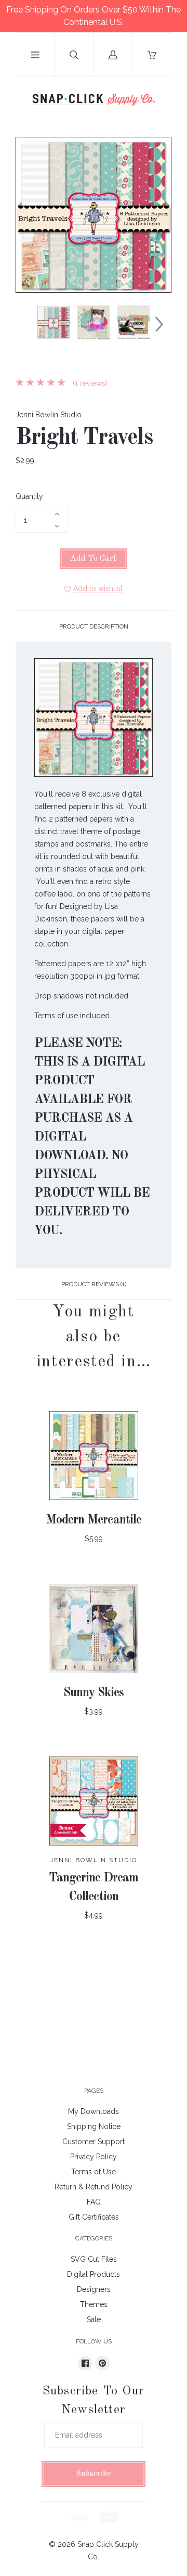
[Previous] (28, 324)
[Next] (159, 324)
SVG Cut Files (94, 2259)
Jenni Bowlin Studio (49, 415)
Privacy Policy (94, 2157)
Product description (94, 626)
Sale (94, 2319)
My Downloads (94, 2111)
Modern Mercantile (94, 1520)
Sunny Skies (94, 1693)
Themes (94, 2304)
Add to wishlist (98, 588)
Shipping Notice (94, 2126)
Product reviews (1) (94, 1284)
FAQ (94, 2202)
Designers (94, 2289)
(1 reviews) (89, 383)
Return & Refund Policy (94, 2187)
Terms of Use (94, 2172)
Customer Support (94, 2142)
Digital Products (94, 2274)
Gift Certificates (94, 2217)
